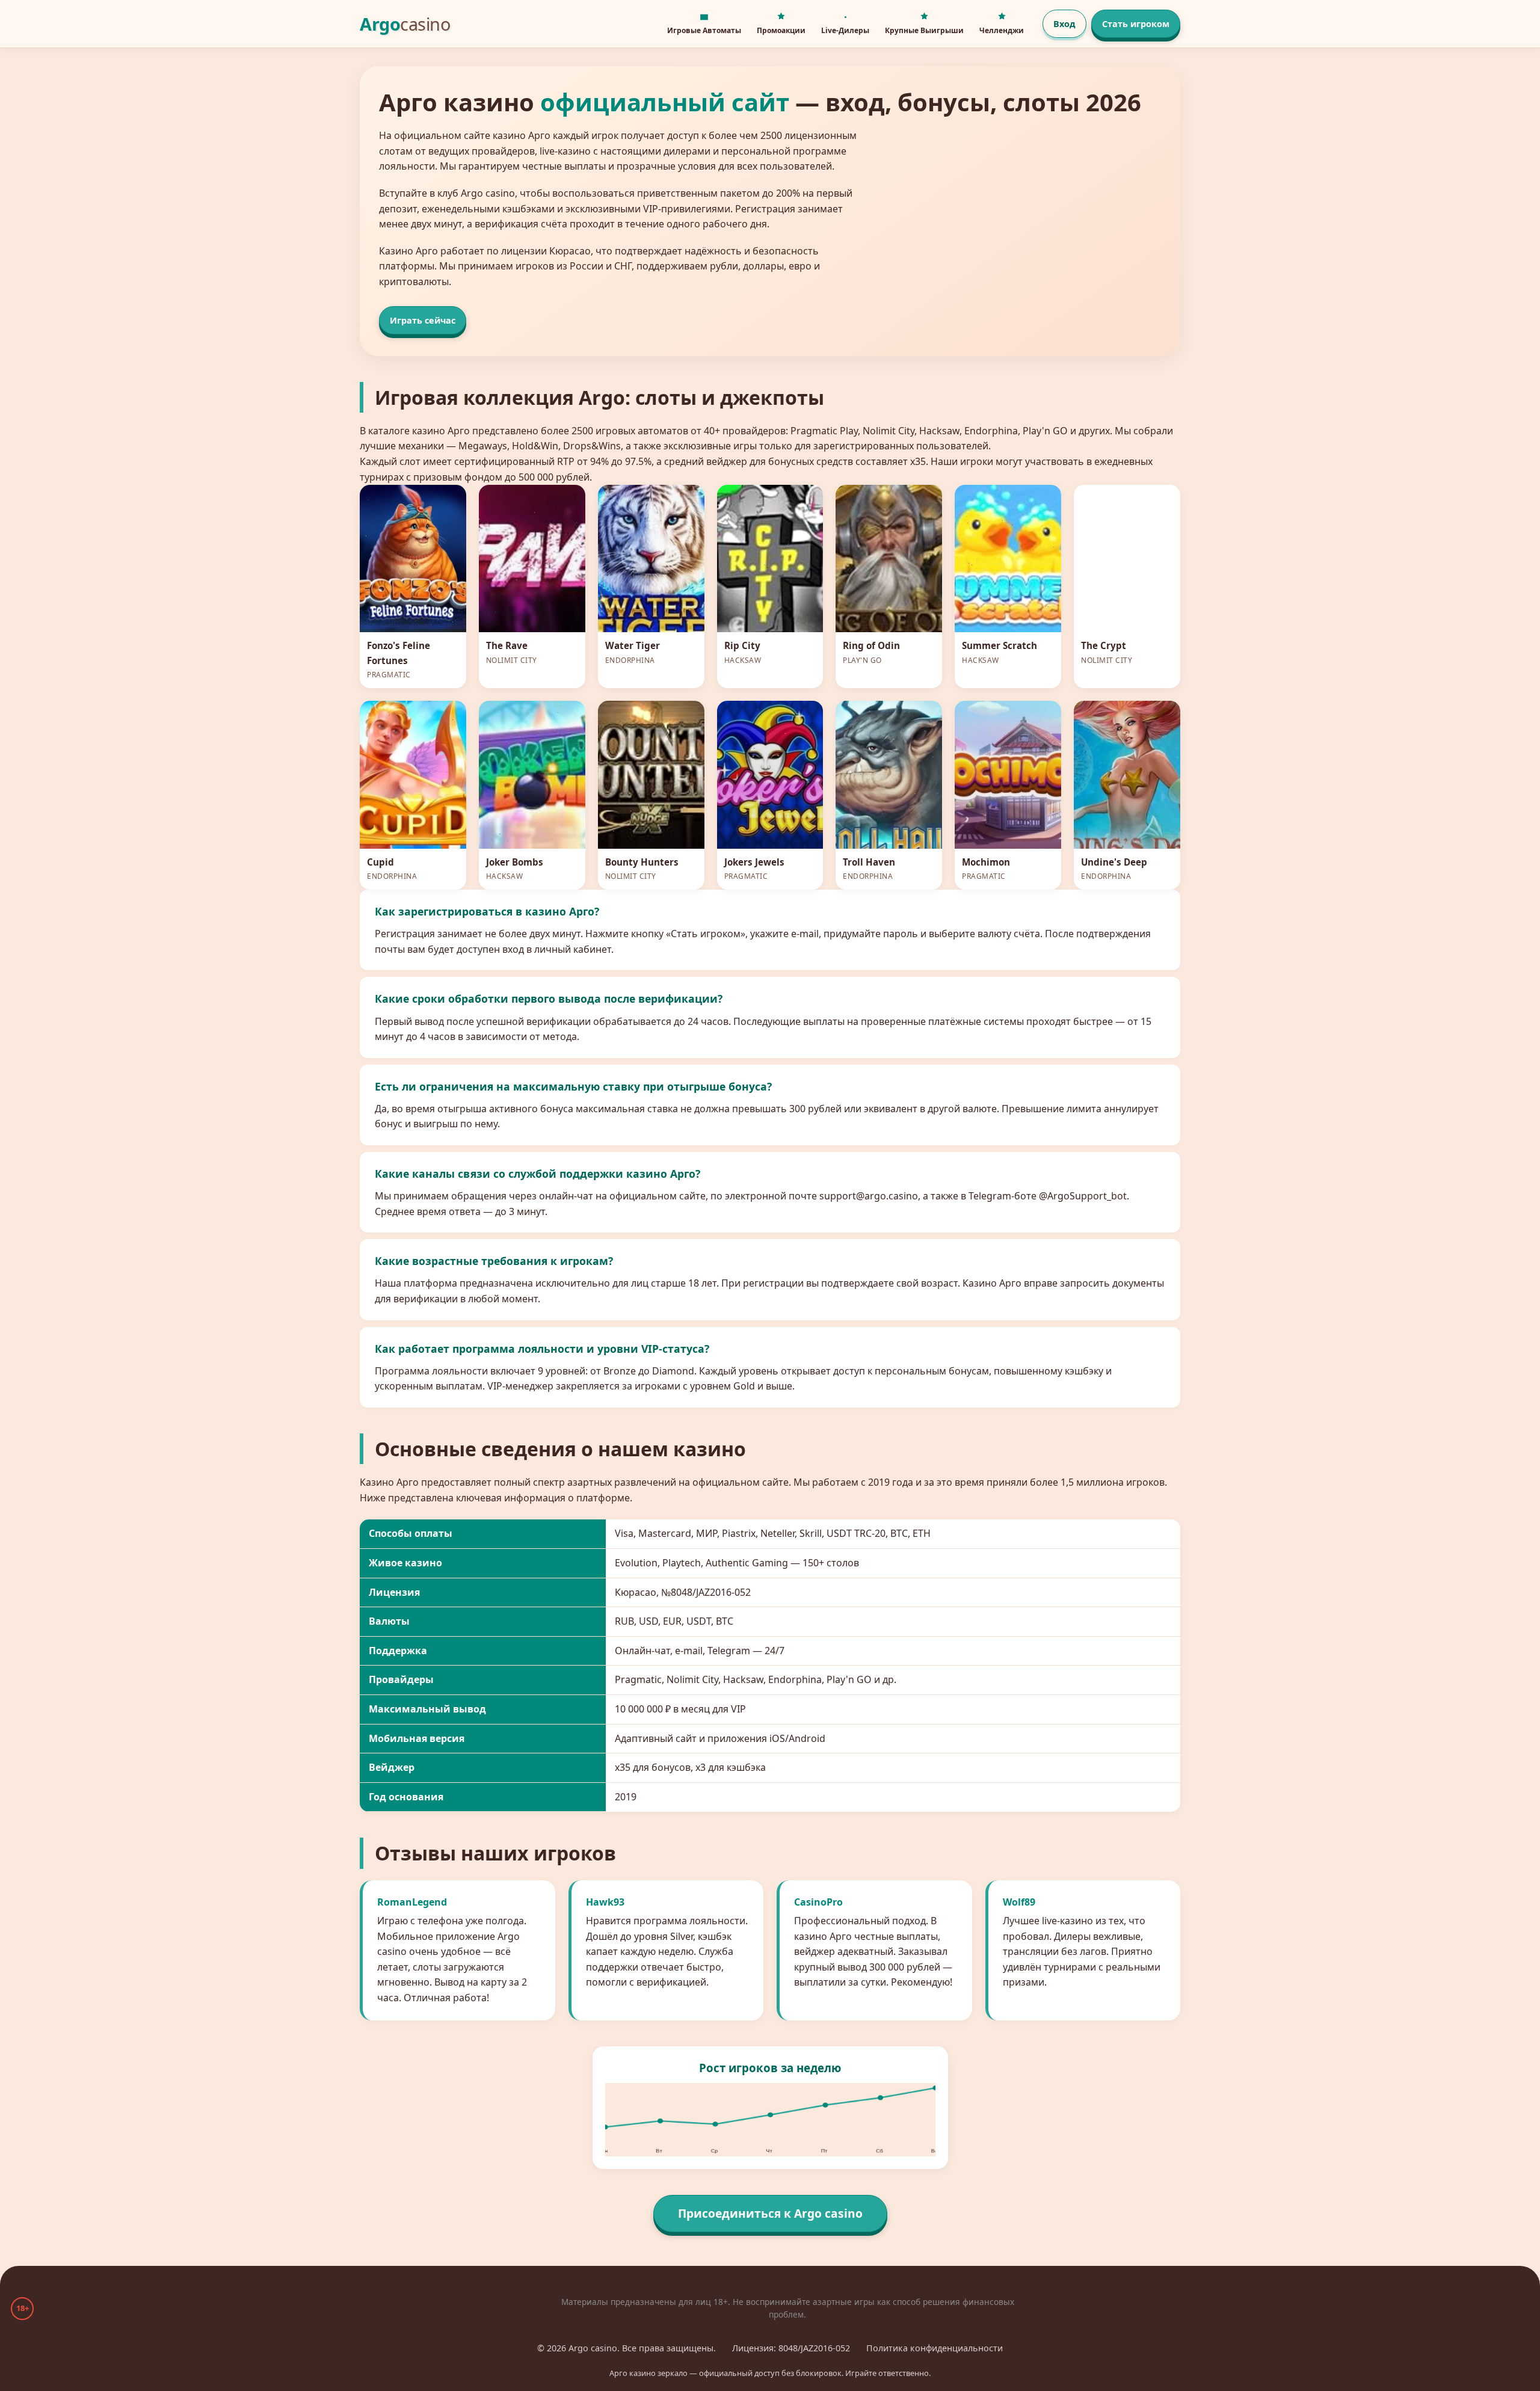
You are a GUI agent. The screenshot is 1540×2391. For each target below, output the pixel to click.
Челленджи (1002, 30)
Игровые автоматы (704, 30)
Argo (405, 24)
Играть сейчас (423, 320)
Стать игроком (1136, 24)
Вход (1064, 24)
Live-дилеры (845, 30)
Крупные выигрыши (924, 30)
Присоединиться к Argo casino (770, 2213)
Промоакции (781, 30)
